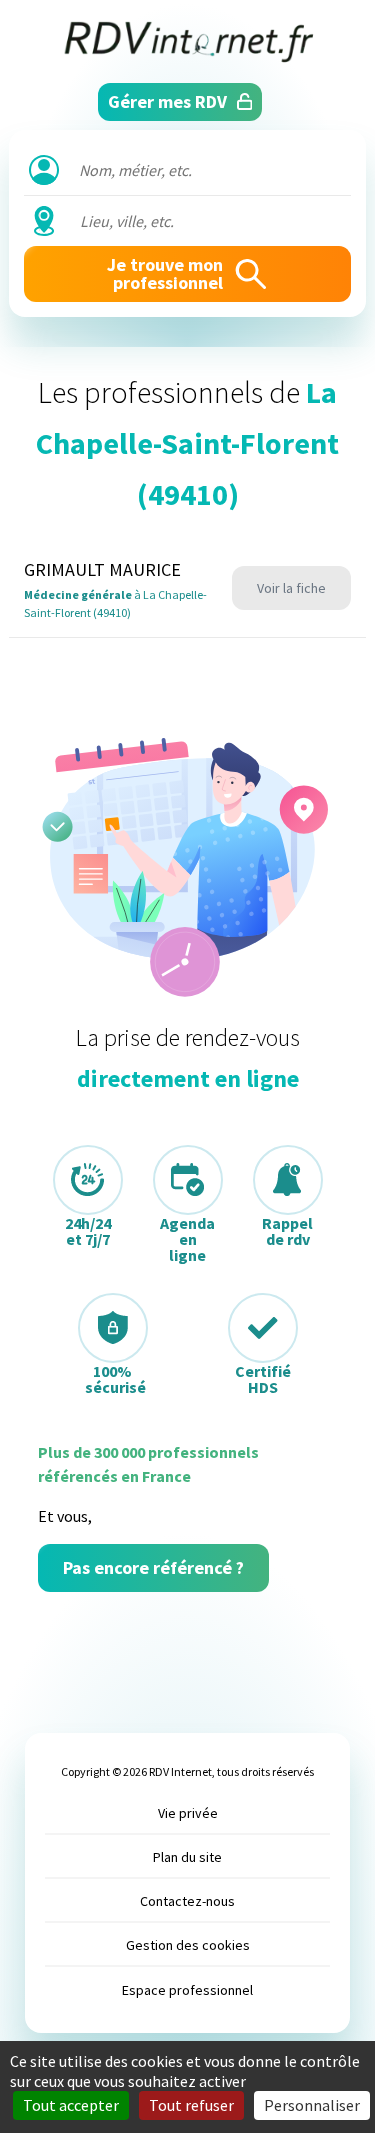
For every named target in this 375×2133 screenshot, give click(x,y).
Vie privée (188, 1813)
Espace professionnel (187, 1990)
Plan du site (187, 1857)
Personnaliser (312, 2105)
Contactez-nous (187, 1901)
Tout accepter (71, 2105)
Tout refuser (191, 2105)
